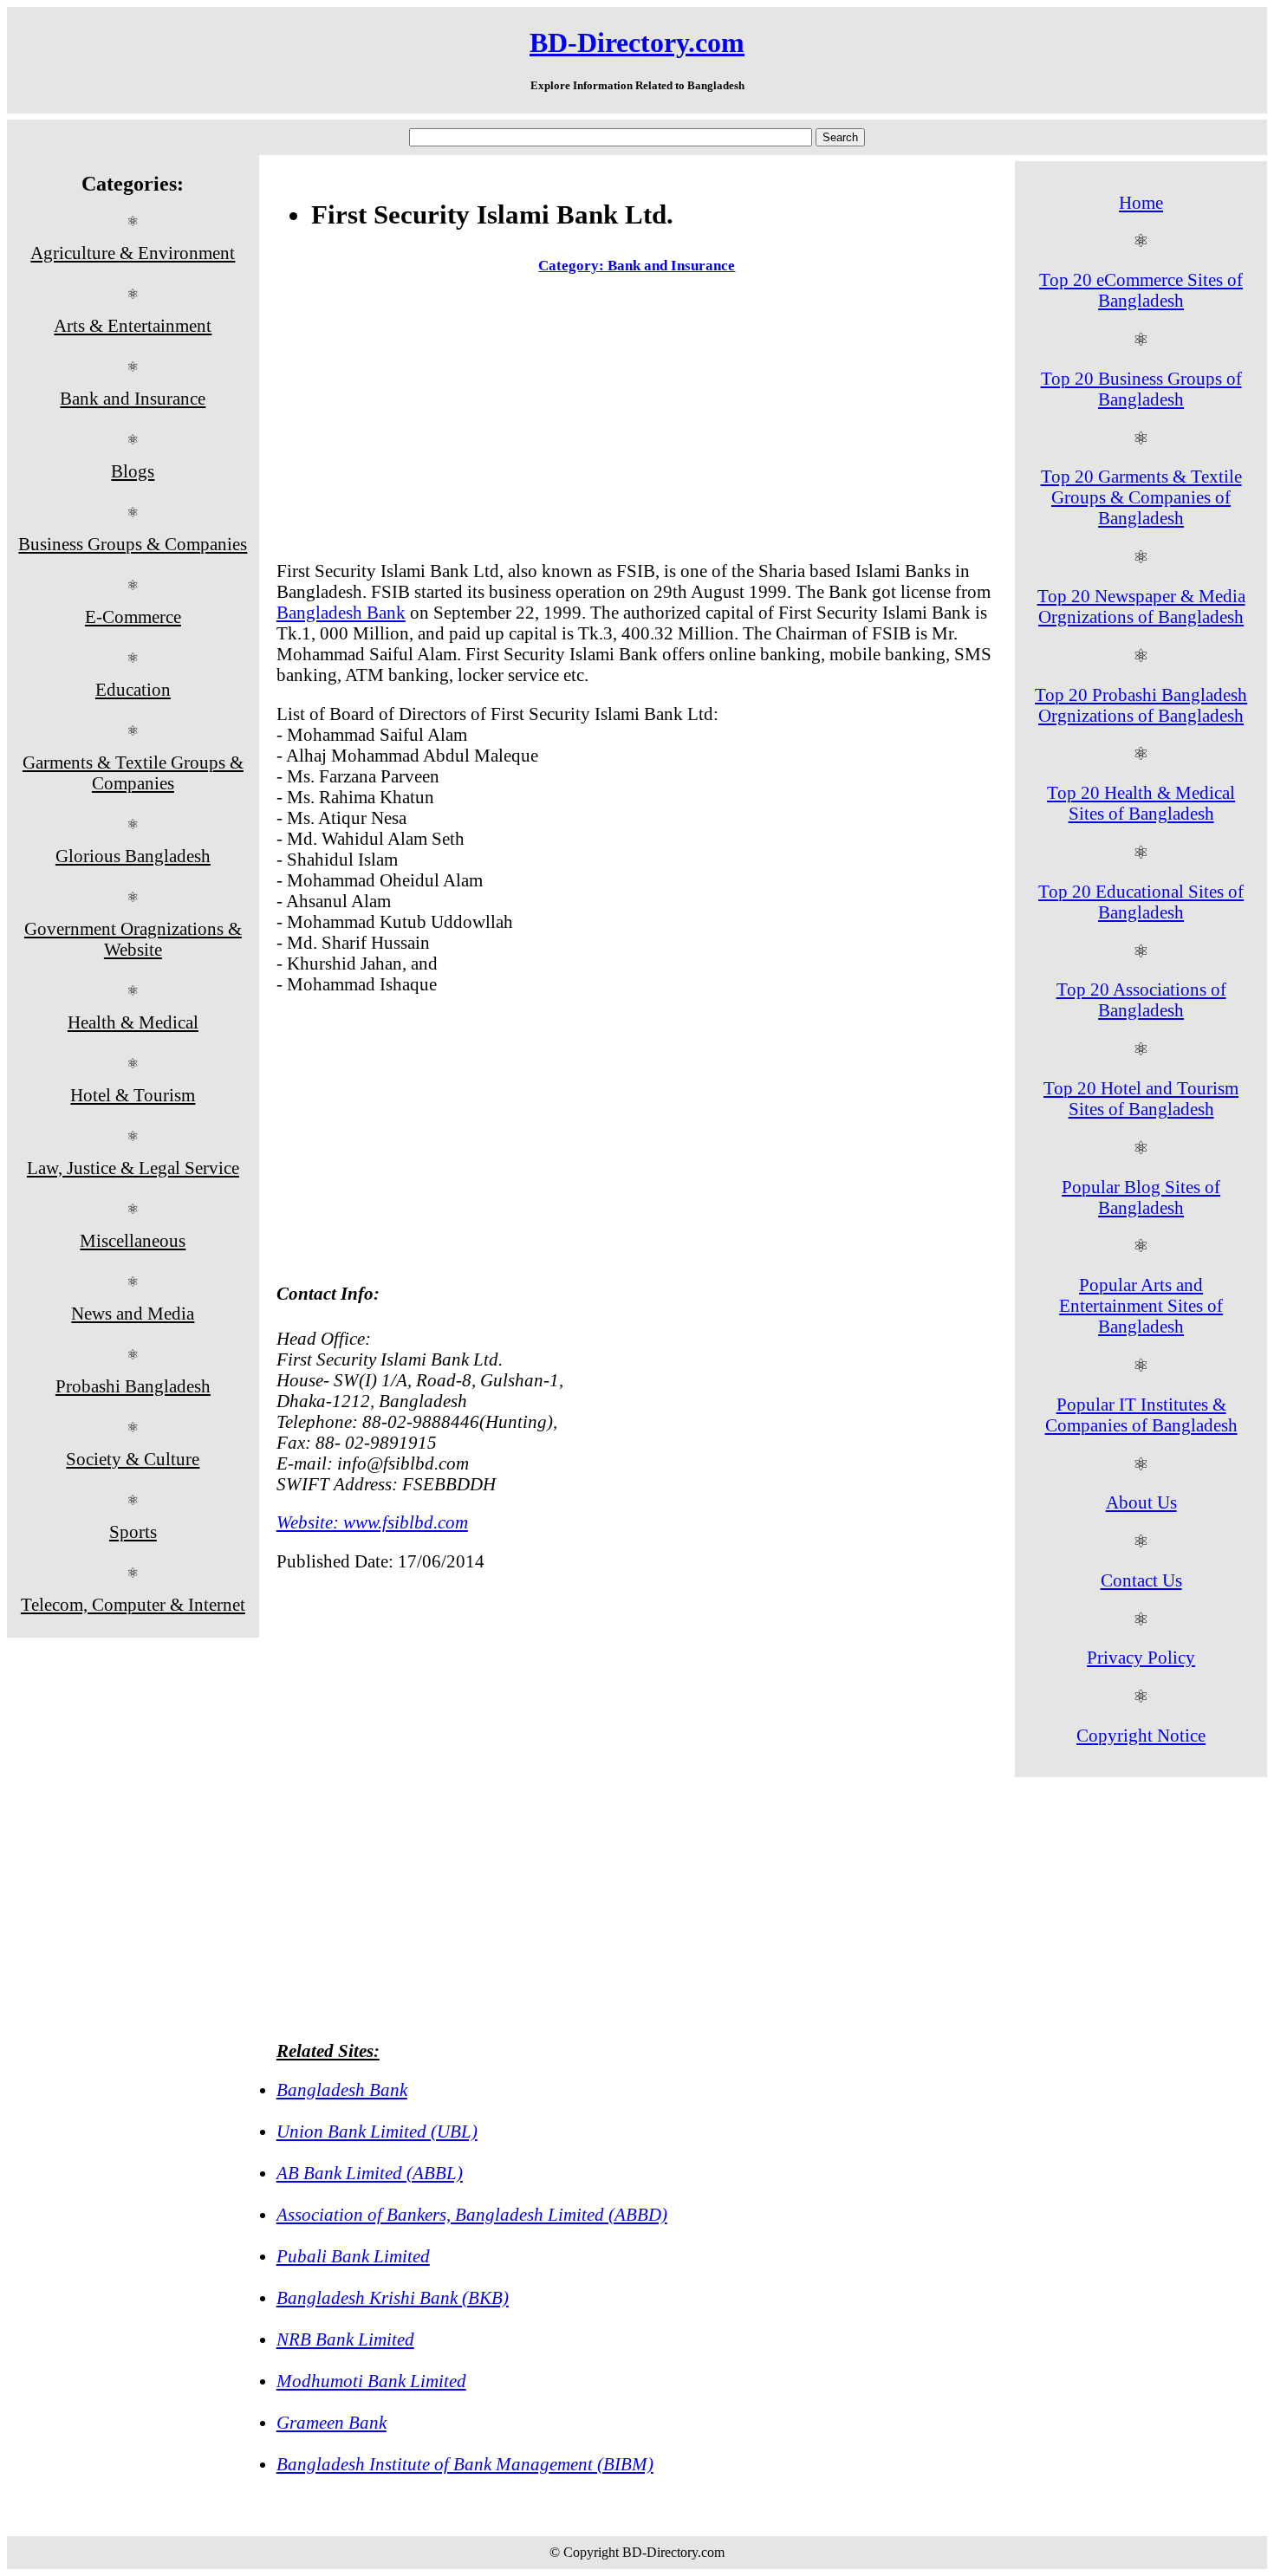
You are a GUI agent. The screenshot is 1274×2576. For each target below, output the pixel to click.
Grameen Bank (331, 2422)
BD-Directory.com (637, 42)
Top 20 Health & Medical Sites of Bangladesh (1141, 803)
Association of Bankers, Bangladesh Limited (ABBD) (472, 2214)
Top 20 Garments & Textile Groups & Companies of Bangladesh (1141, 497)
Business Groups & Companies (133, 544)
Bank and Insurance (133, 398)
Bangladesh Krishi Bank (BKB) (393, 2297)
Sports (133, 1531)
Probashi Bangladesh (133, 1386)
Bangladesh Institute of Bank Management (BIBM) (465, 2464)
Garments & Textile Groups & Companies (133, 772)
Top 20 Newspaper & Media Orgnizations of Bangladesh (1141, 606)
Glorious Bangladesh (133, 856)
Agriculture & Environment (133, 253)
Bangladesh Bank (341, 612)
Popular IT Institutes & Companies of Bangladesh (1141, 1415)
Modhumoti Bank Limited (371, 2381)
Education (133, 689)
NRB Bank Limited (345, 2339)
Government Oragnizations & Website (133, 939)
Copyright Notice (1141, 1735)
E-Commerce (133, 616)
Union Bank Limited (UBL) (377, 2131)
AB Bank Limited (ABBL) (370, 2173)
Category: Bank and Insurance (637, 266)
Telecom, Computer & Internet (133, 1604)
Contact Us (1141, 1580)
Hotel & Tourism (133, 1095)
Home (1141, 202)
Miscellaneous (133, 1240)
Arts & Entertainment (133, 325)
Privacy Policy (1141, 1657)
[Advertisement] (637, 421)
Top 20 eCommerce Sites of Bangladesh (1141, 290)
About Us (1141, 1502)
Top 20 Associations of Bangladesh (1141, 999)
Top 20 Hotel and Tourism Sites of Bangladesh (1141, 1098)
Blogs (133, 471)
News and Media (133, 1313)
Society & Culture (133, 1459)
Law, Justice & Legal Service (133, 1168)
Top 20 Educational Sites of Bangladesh (1141, 902)
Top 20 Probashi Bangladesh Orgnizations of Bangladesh (1141, 705)
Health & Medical (133, 1022)
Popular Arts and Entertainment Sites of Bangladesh (1141, 1305)
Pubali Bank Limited (353, 2256)
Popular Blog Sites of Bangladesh (1141, 1197)
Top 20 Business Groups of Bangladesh (1141, 389)
